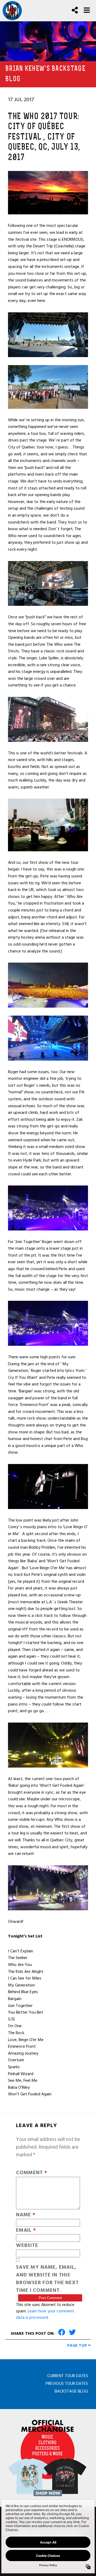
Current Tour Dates (68, 2376)
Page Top (78, 2345)
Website (27, 2246)
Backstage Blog (71, 2391)
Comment (32, 2173)
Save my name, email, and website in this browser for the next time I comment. (47, 2279)
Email (26, 2231)
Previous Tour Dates (67, 2383)
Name (26, 2215)
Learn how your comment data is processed (45, 2314)
